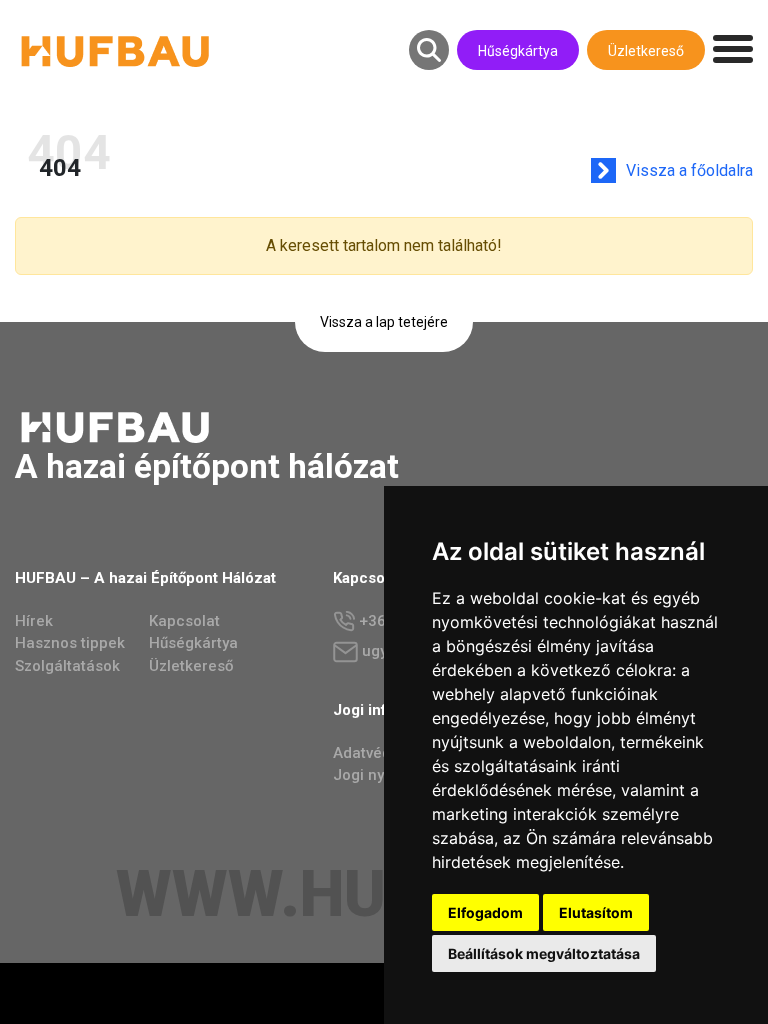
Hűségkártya (518, 51)
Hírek (34, 621)
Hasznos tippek (70, 643)
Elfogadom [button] (485, 912)
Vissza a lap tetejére (384, 322)
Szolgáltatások (67, 666)
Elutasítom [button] (596, 912)
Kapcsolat (184, 621)
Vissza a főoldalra (689, 170)
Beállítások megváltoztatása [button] (544, 953)
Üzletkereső (646, 51)
